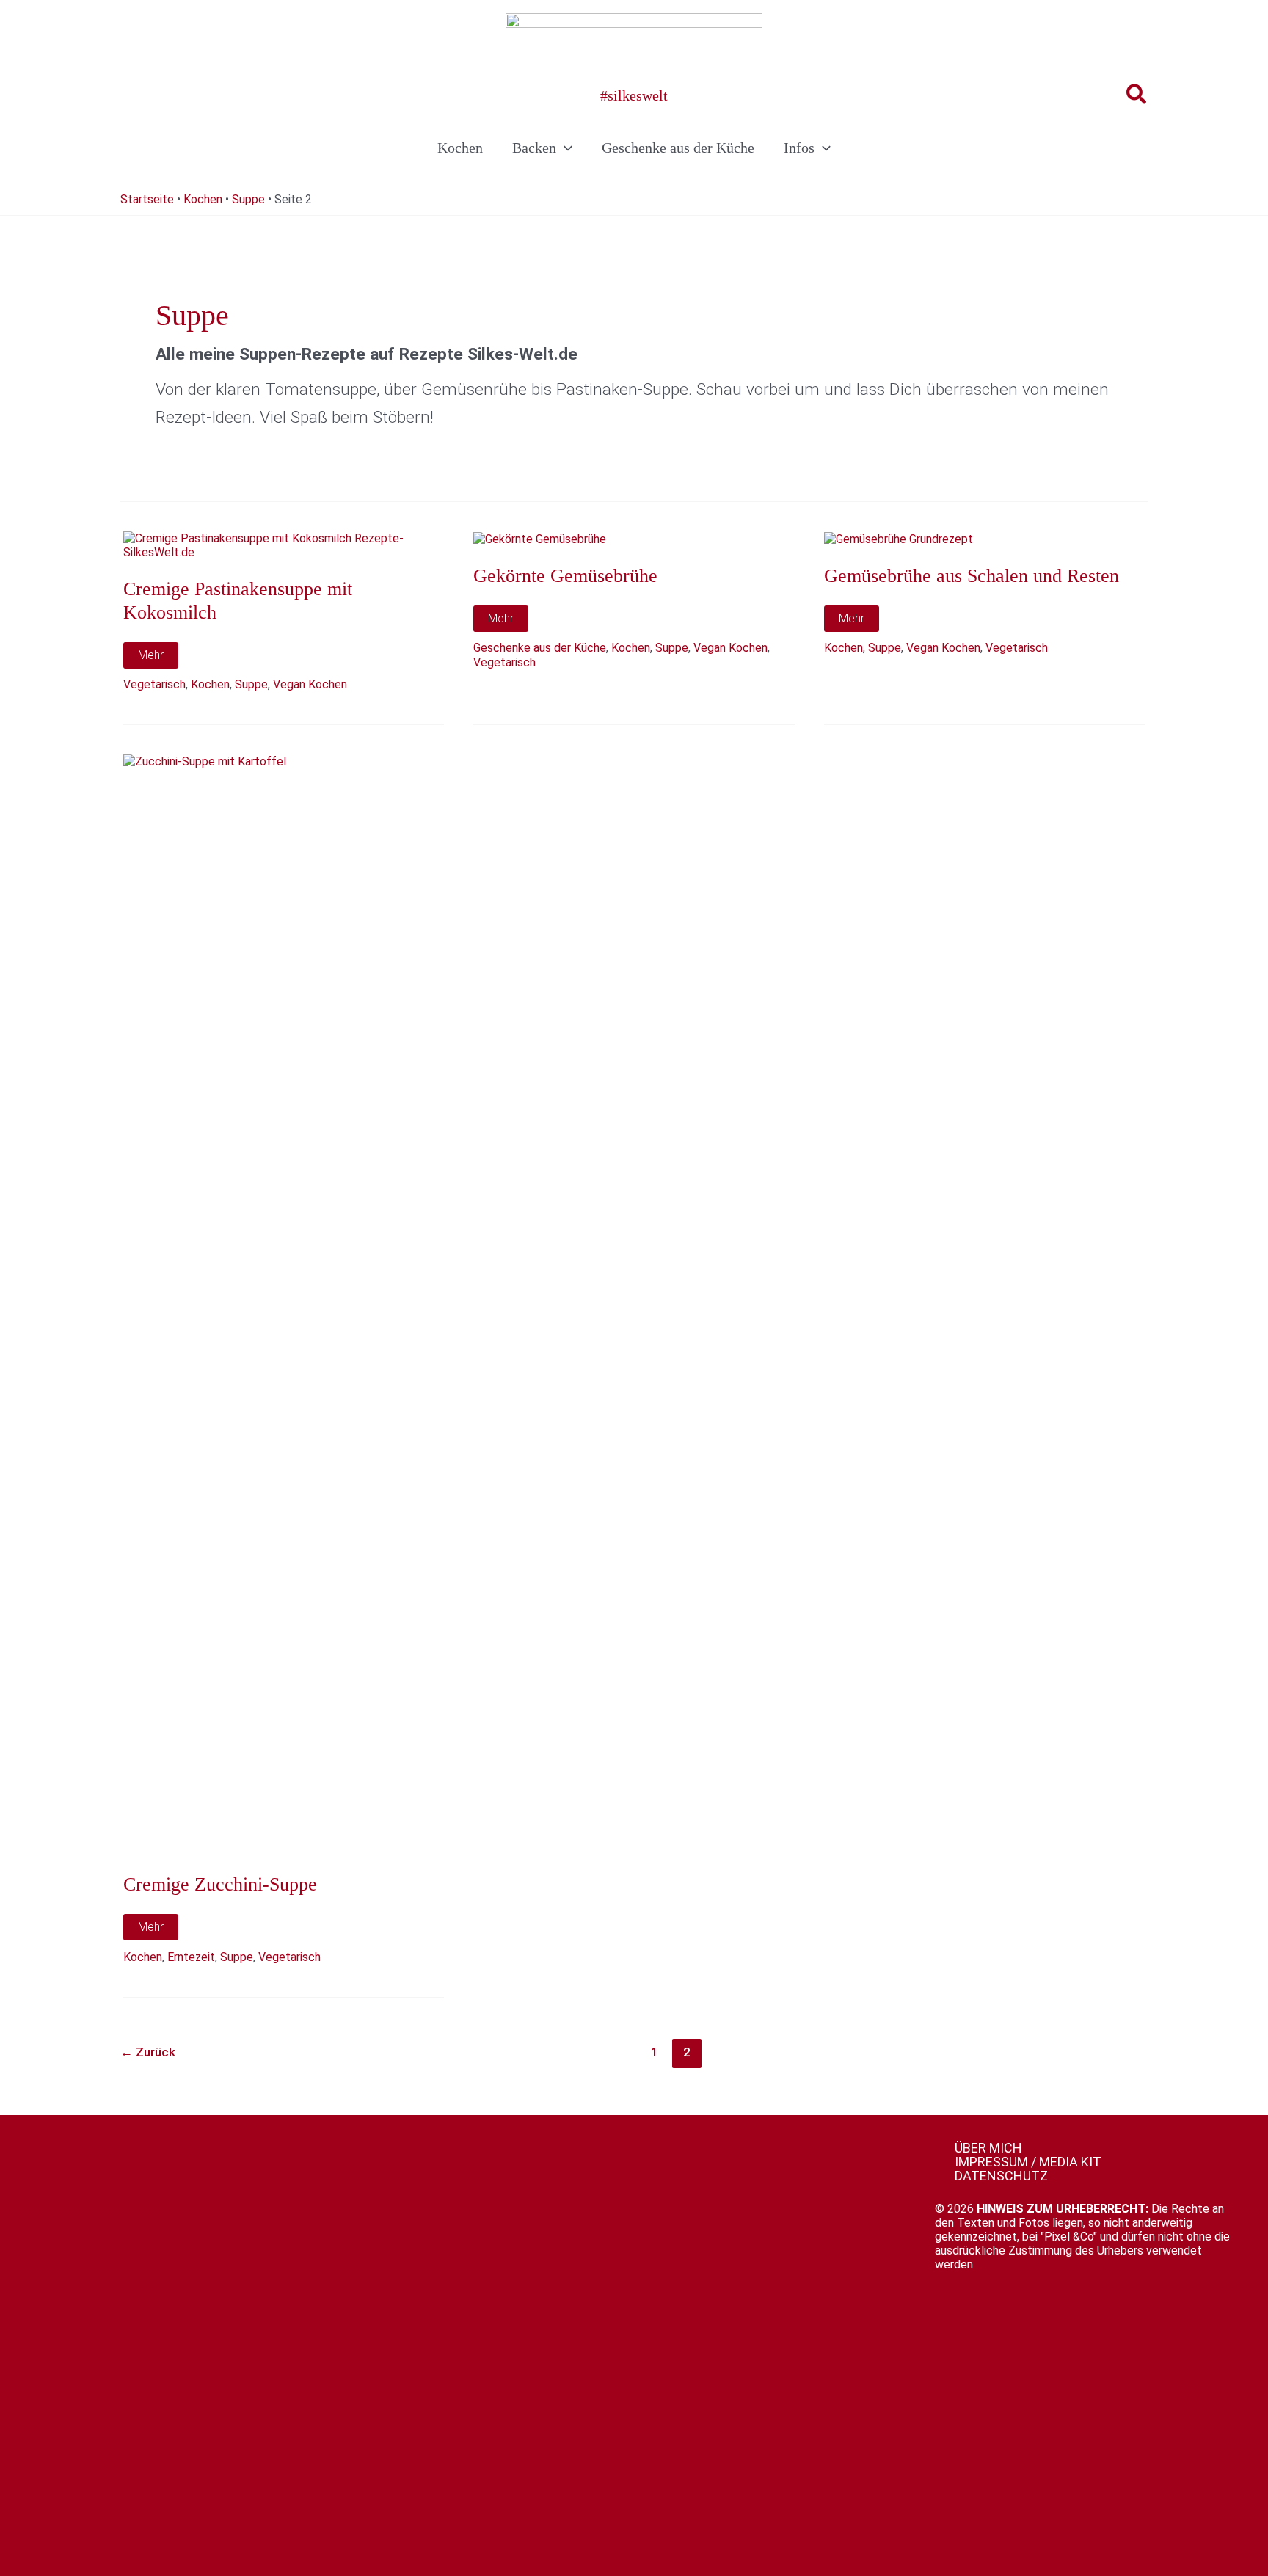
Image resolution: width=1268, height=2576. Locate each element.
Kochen (460, 148)
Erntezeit (191, 1957)
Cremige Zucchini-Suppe (220, 1884)
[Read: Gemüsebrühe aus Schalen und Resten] (899, 538)
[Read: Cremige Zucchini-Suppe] (284, 1305)
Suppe (248, 199)
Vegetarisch (154, 684)
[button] (1137, 95)
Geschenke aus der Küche (678, 148)
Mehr (158, 658)
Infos (799, 148)
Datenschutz (1001, 2176)
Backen (534, 148)
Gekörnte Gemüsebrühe (565, 576)
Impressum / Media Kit (1028, 2162)
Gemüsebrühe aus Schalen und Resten (972, 576)
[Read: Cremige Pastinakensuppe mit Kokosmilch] (284, 545)
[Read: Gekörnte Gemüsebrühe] (540, 538)
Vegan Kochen (310, 684)
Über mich (988, 2148)
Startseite (147, 199)
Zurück (148, 2052)
